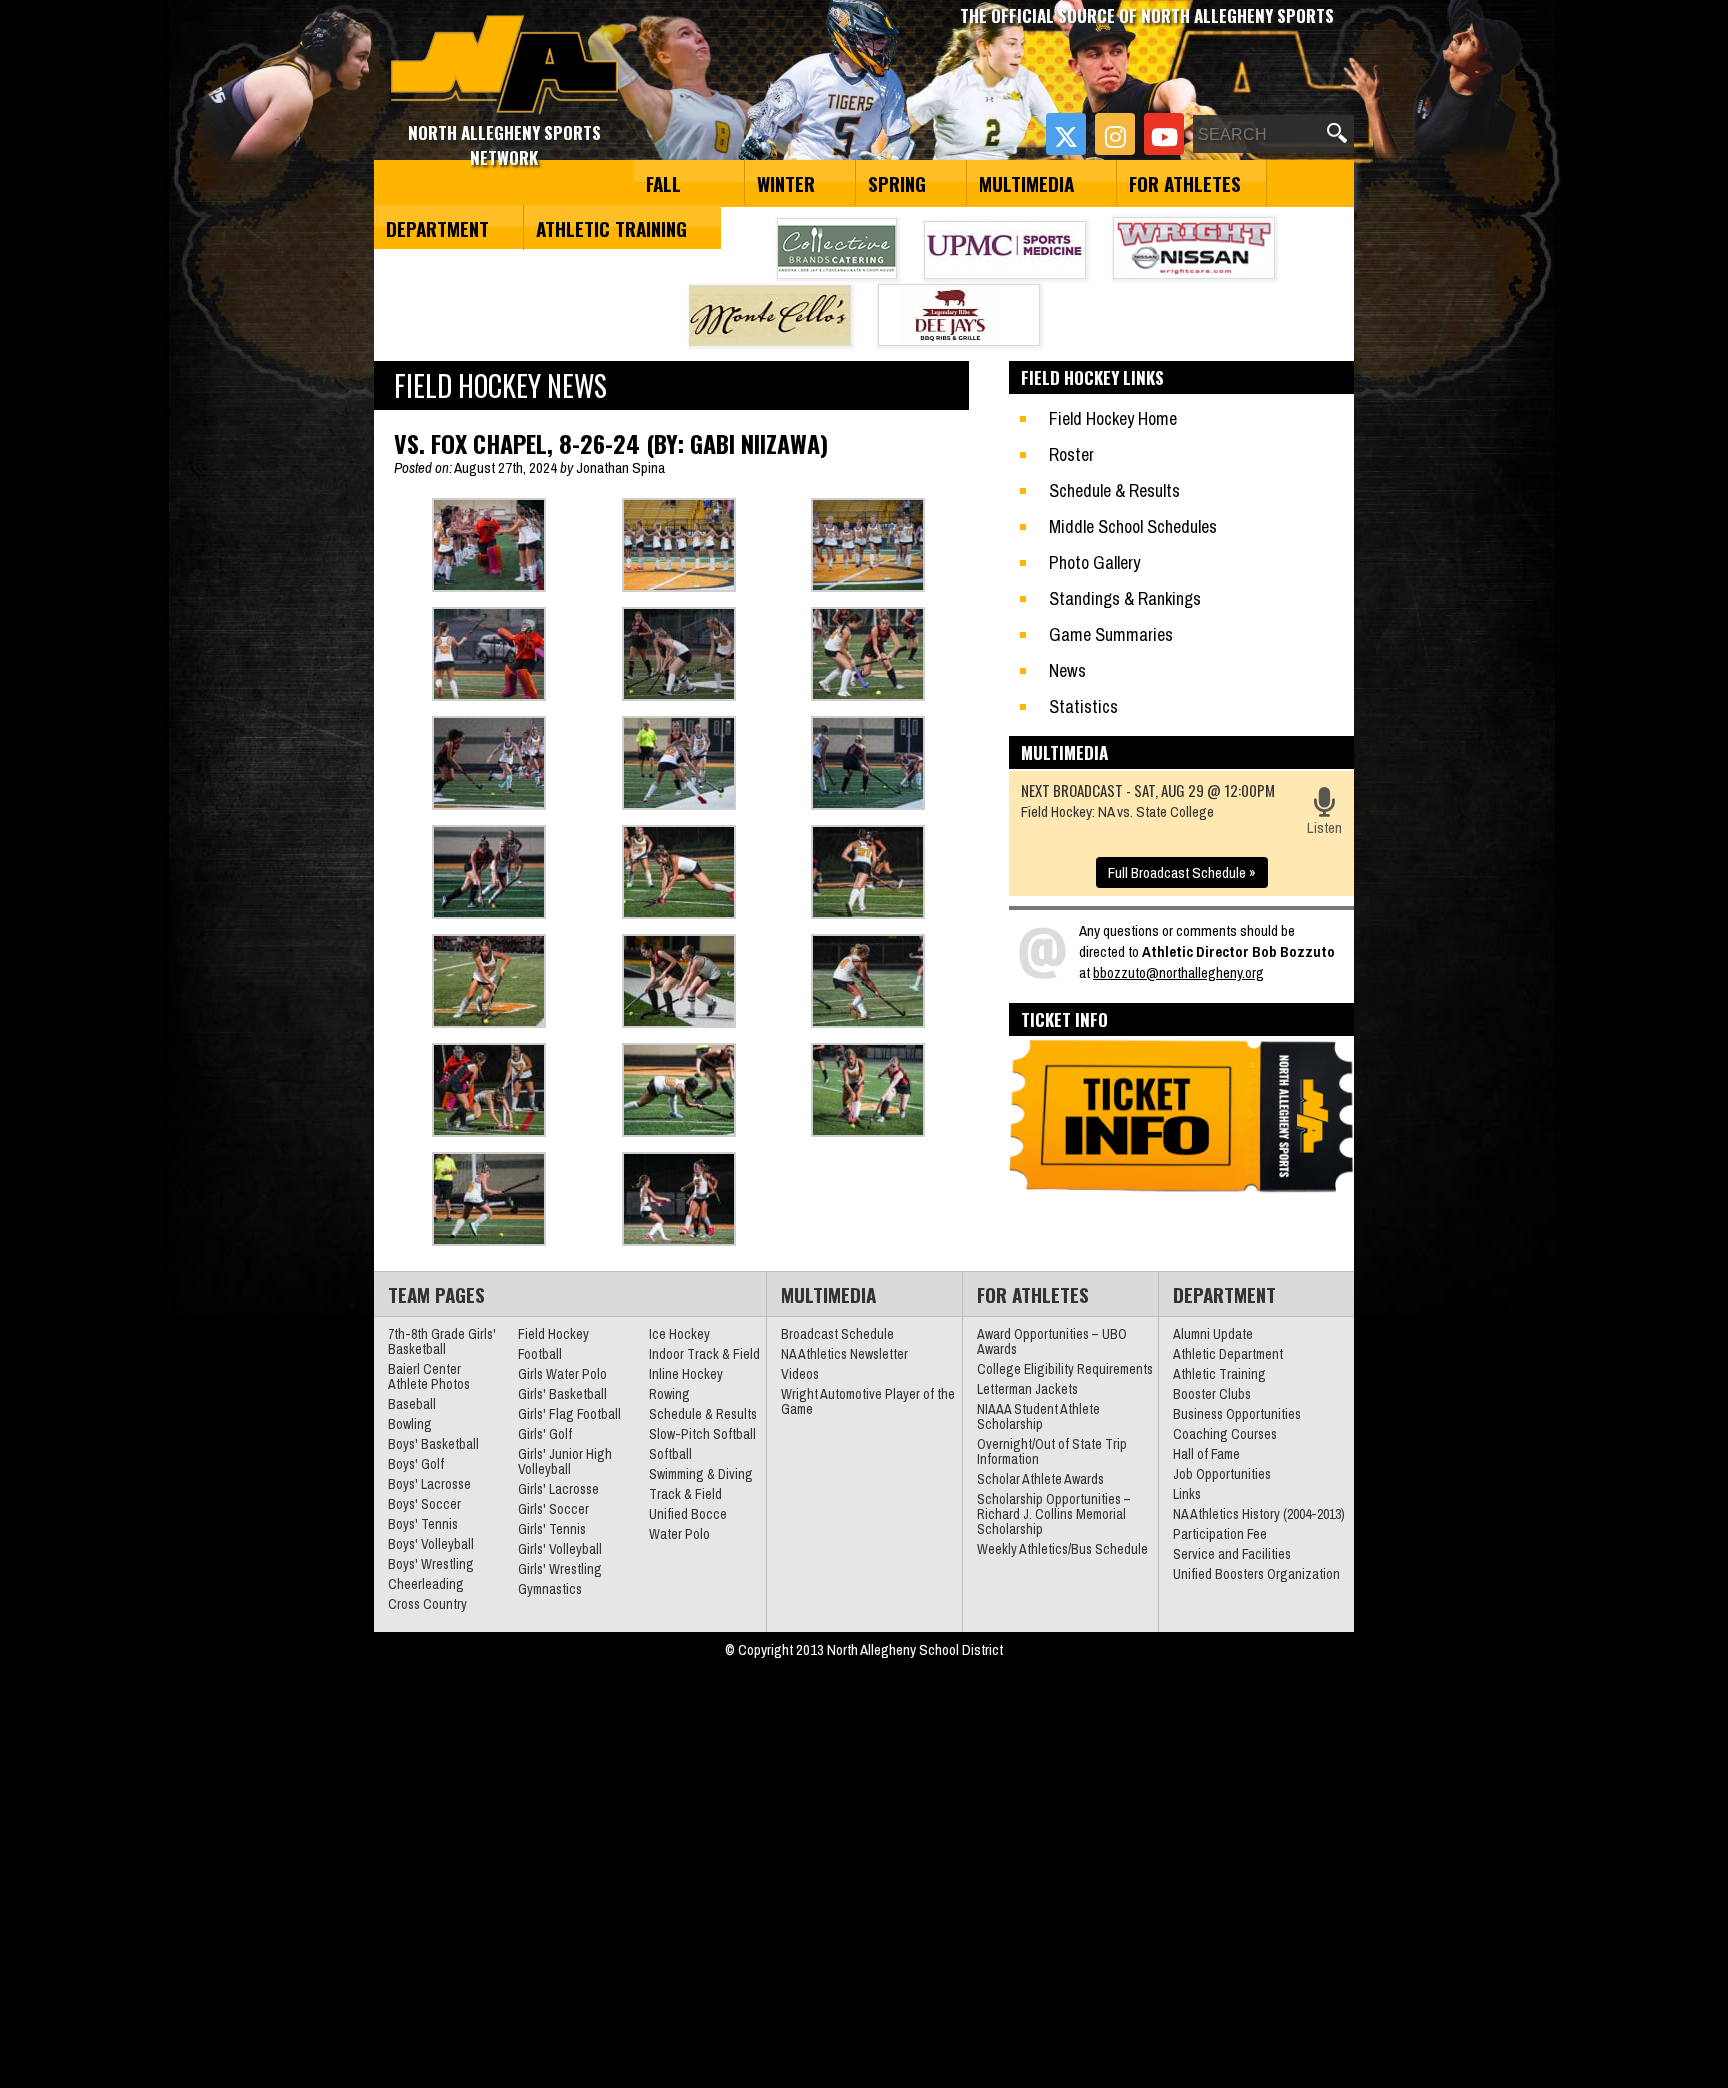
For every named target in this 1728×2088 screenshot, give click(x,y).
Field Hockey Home (1113, 418)
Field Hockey (553, 1334)
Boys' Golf (416, 1464)
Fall (663, 183)
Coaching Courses (1225, 1434)
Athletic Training (611, 228)
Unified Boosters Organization (1256, 1574)
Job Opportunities (1222, 1474)
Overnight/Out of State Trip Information (1052, 1451)
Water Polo (679, 1534)
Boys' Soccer (424, 1504)
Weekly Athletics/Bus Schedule (1062, 1549)
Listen (1324, 827)
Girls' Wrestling (560, 1569)
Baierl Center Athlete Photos (429, 1376)
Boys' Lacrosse (429, 1484)
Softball (670, 1454)
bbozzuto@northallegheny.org (1178, 972)
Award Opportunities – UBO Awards (1052, 1341)
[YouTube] (1164, 134)
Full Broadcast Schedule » (1182, 872)
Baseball (412, 1404)
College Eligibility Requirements (1065, 1369)
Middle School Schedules (1133, 526)
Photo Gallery (1094, 562)
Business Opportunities (1237, 1414)
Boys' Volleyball (431, 1544)
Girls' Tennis (552, 1529)
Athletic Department (1228, 1354)
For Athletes (1185, 183)
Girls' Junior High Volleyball (565, 1461)
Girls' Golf (545, 1434)
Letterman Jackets (1027, 1389)
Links (1187, 1494)
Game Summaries (1111, 634)
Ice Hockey (679, 1334)
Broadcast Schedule (837, 1334)
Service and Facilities (1232, 1554)
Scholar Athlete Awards (1040, 1479)
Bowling (410, 1424)
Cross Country (427, 1604)
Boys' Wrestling (431, 1564)
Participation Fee (1220, 1534)
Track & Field (685, 1494)
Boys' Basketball (433, 1444)
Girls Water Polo (562, 1374)
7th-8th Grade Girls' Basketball (442, 1341)
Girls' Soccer (553, 1509)
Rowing (669, 1394)
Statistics (1083, 706)
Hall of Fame (1206, 1454)
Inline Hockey (686, 1374)
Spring (897, 183)
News (1067, 670)
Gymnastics (550, 1589)
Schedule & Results (1114, 490)
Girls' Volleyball (560, 1549)
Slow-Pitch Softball (702, 1434)
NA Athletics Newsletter (844, 1354)
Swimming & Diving (701, 1474)
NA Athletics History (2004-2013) (1259, 1514)
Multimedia (1026, 183)
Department (437, 228)
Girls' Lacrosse (558, 1489)
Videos (800, 1374)
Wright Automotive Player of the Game (868, 1401)
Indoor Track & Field (704, 1354)
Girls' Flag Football (569, 1414)
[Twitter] (1066, 134)
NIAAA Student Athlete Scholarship (1038, 1416)
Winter (786, 183)
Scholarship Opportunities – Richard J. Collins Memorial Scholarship (1054, 1514)
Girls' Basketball (562, 1394)
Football (540, 1354)
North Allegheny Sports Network (504, 65)
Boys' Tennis (423, 1524)
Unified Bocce (688, 1514)
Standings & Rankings (1125, 598)
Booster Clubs (1212, 1394)
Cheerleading (426, 1584)
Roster (1071, 454)
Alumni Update (1213, 1334)
